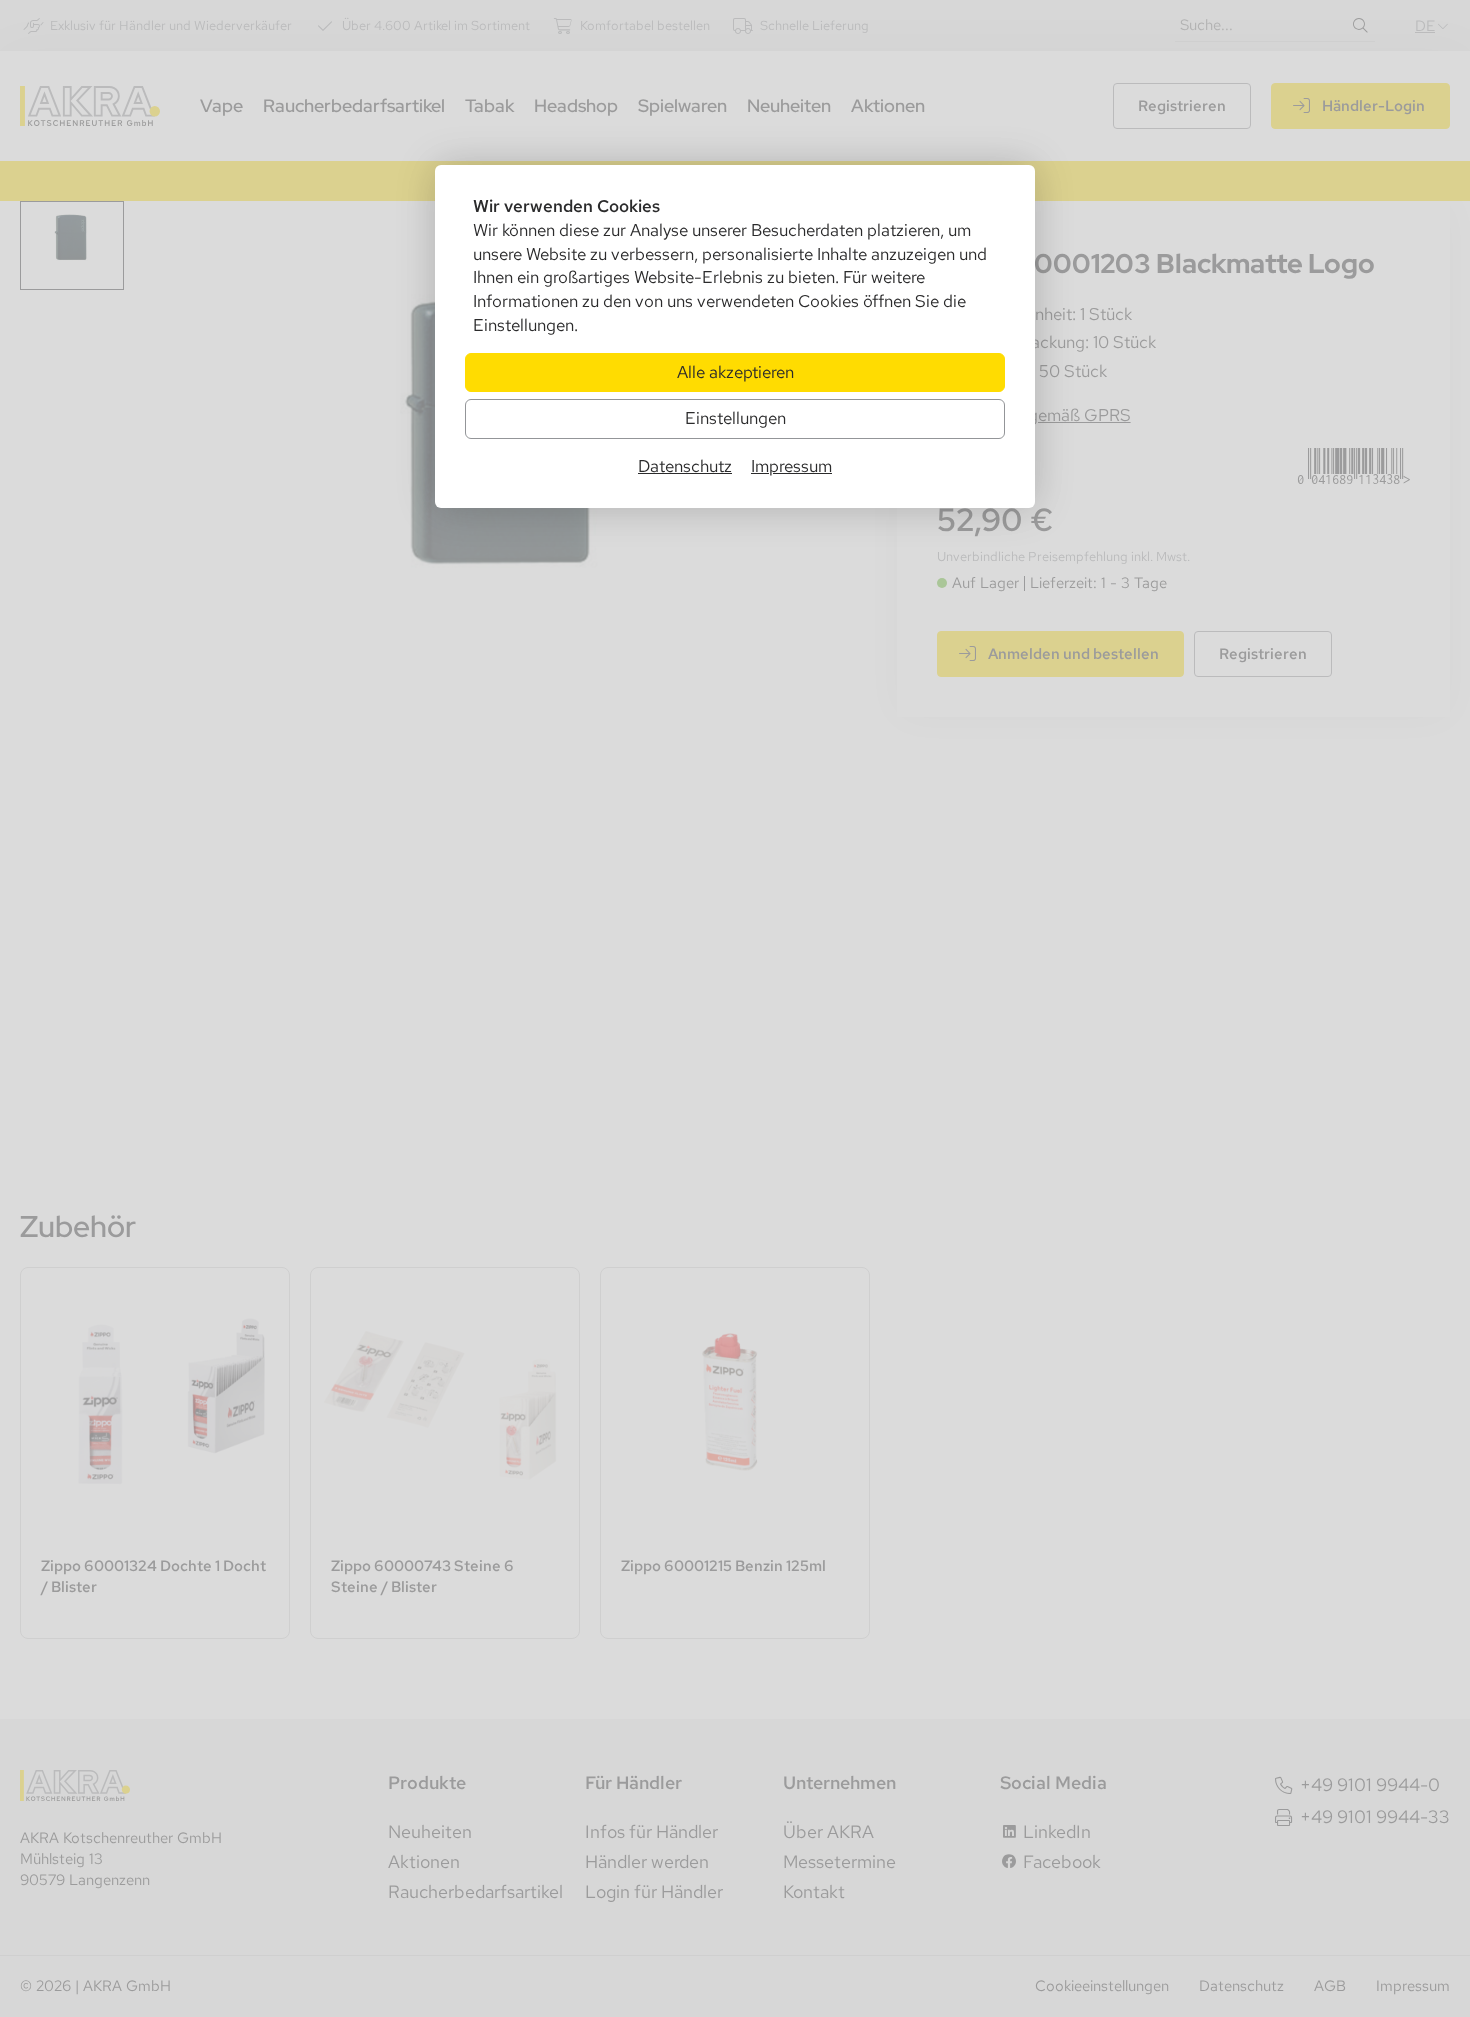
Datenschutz (685, 466)
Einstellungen (735, 418)
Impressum (791, 466)
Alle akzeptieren (735, 372)
